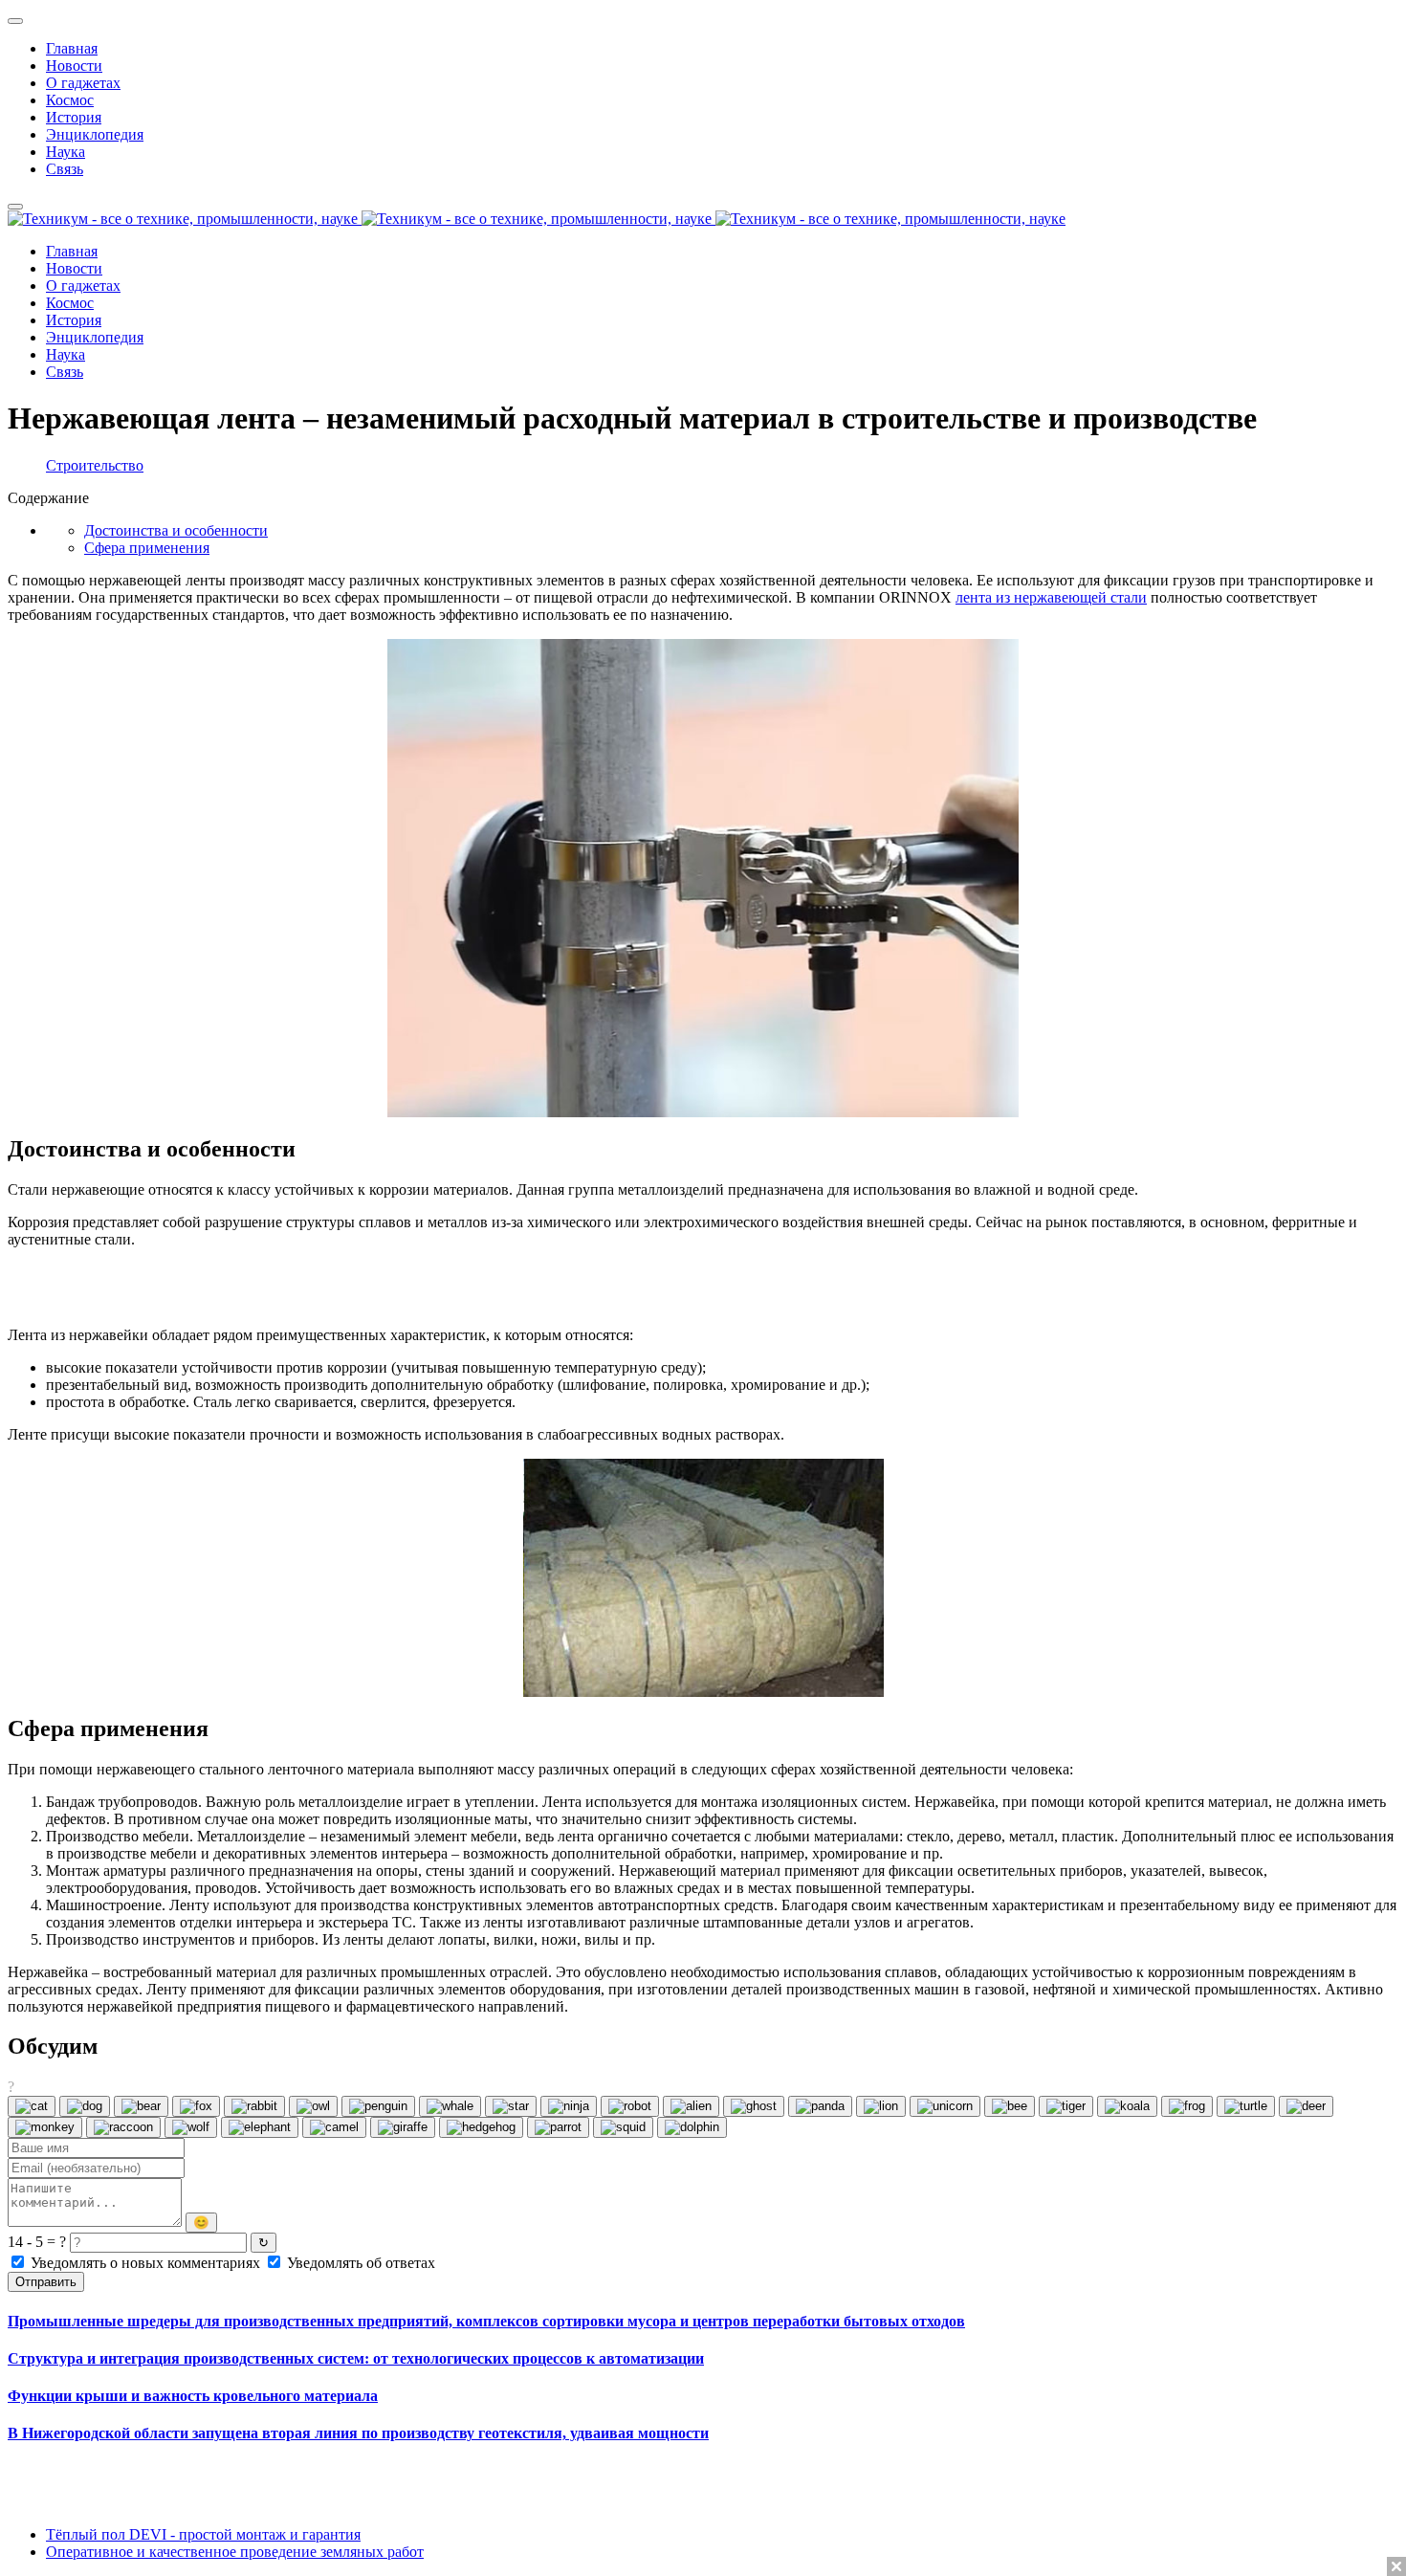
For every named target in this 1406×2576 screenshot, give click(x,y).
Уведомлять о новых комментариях (145, 2263)
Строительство (95, 465)
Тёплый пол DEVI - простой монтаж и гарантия (203, 2534)
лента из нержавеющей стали (1051, 597)
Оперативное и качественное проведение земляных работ (235, 2552)
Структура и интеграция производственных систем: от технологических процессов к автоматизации (356, 2358)
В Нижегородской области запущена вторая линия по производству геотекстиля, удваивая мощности (358, 2433)
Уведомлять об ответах (359, 2263)
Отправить (46, 2282)
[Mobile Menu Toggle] (15, 21)
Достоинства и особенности (176, 530)
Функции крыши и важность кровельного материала (193, 2396)
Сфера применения (147, 548)
